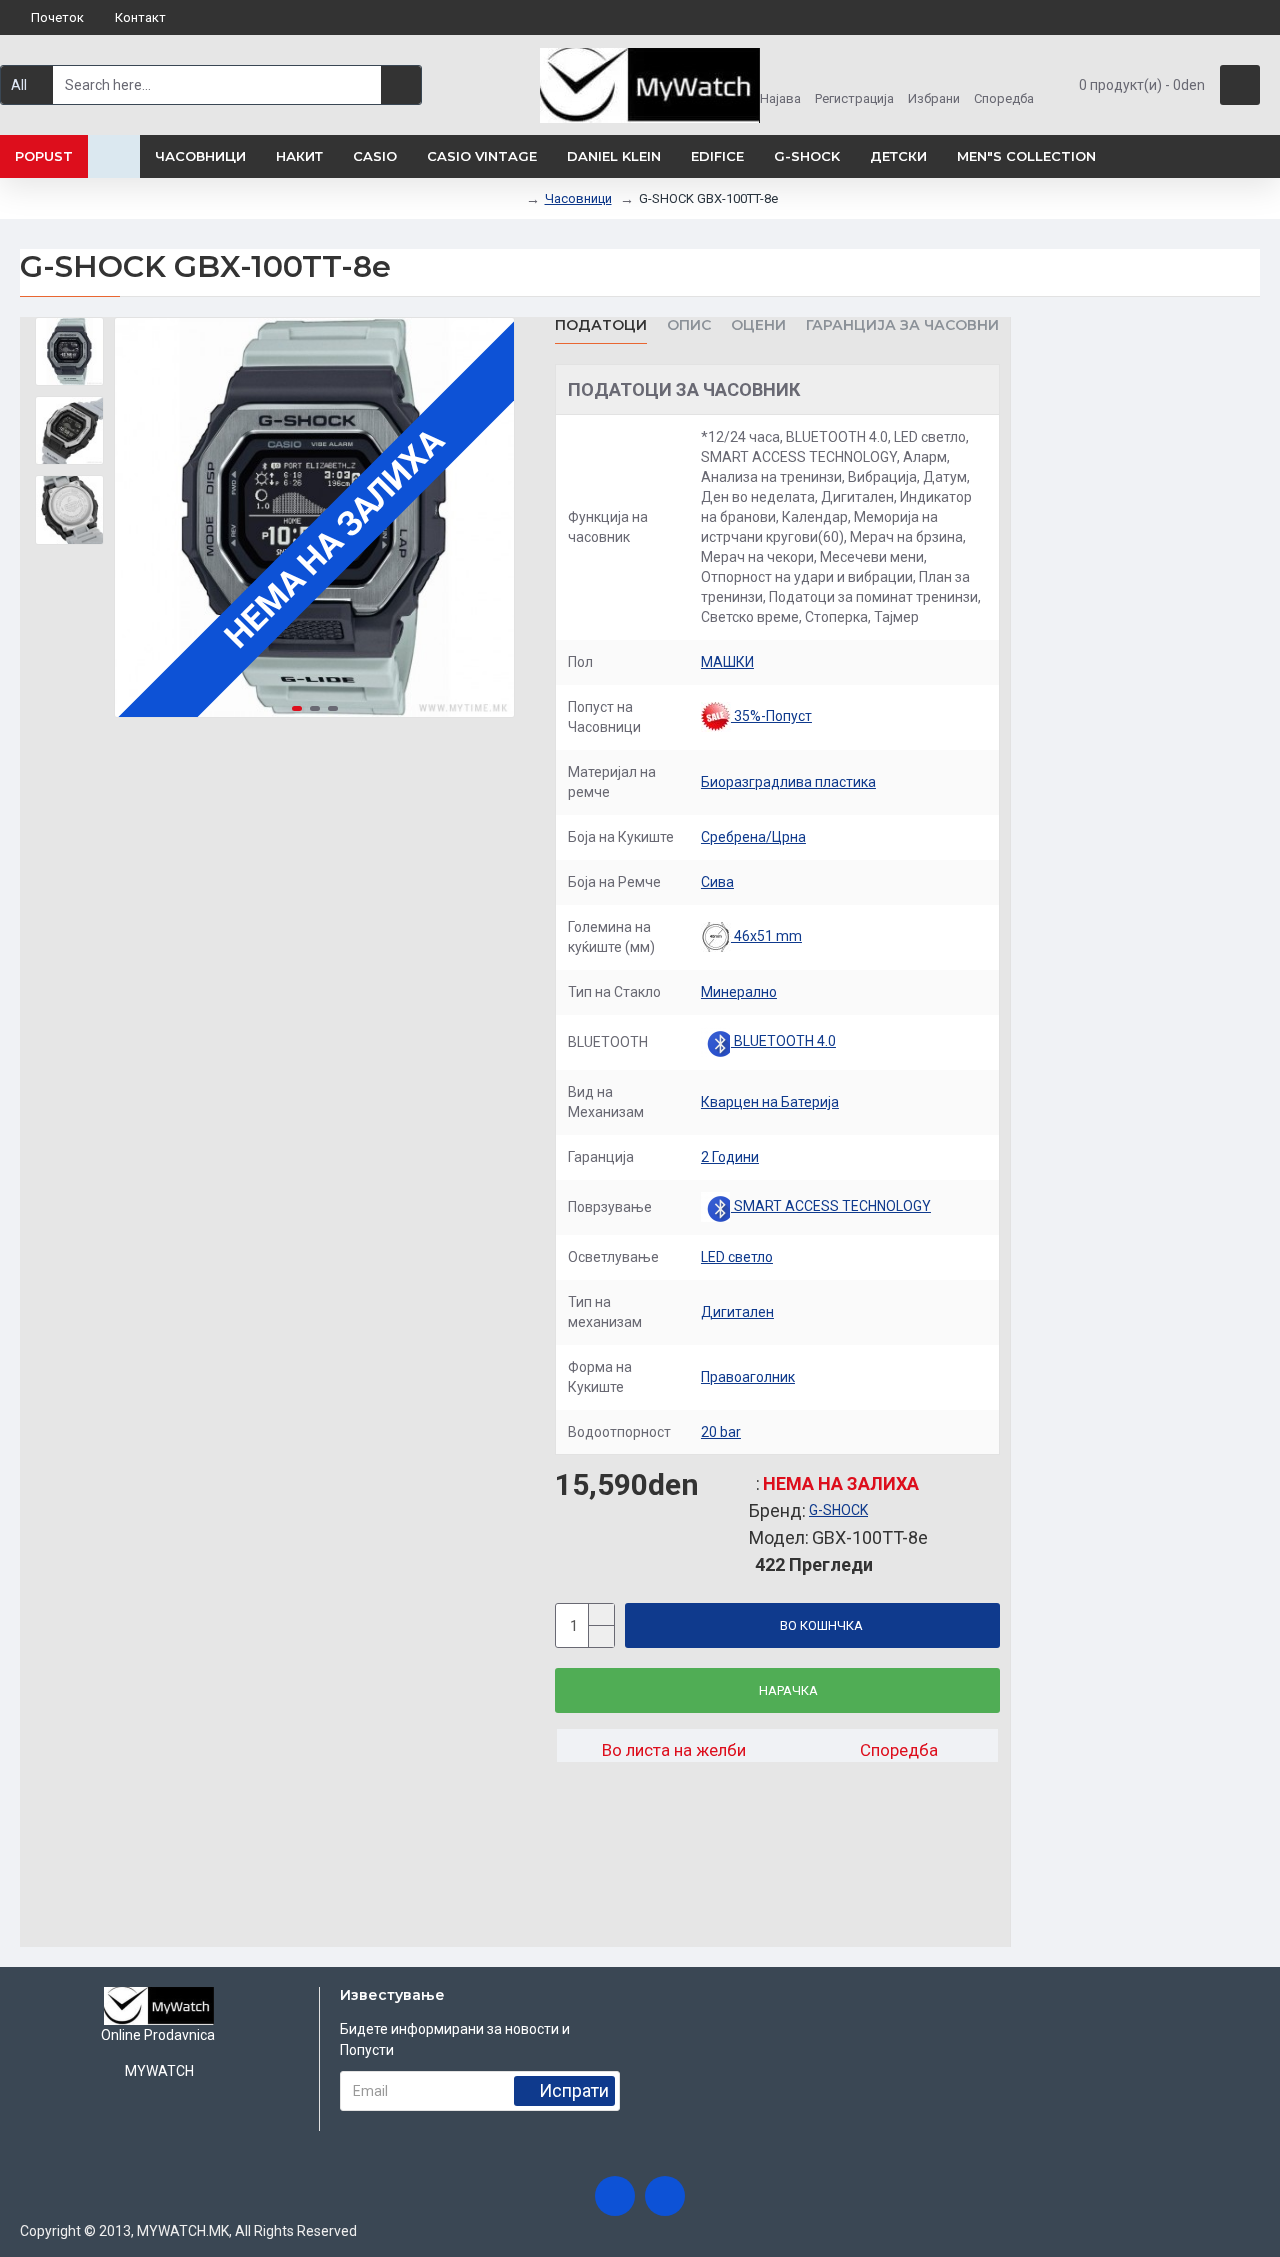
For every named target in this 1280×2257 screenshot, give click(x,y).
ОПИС (689, 325)
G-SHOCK (838, 1510)
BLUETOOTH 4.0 (783, 1041)
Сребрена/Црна (753, 837)
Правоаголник (748, 1377)
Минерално (739, 992)
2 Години (730, 1157)
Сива (717, 882)
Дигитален (737, 1312)
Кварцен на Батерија (770, 1102)
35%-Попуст (771, 716)
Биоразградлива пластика (788, 782)
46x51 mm (766, 936)
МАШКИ (727, 662)
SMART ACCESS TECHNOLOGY (831, 1206)
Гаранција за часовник (907, 325)
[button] (135, 518)
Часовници (578, 198)
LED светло (737, 1257)
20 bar (721, 1432)
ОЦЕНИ (758, 325)
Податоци (601, 325)
